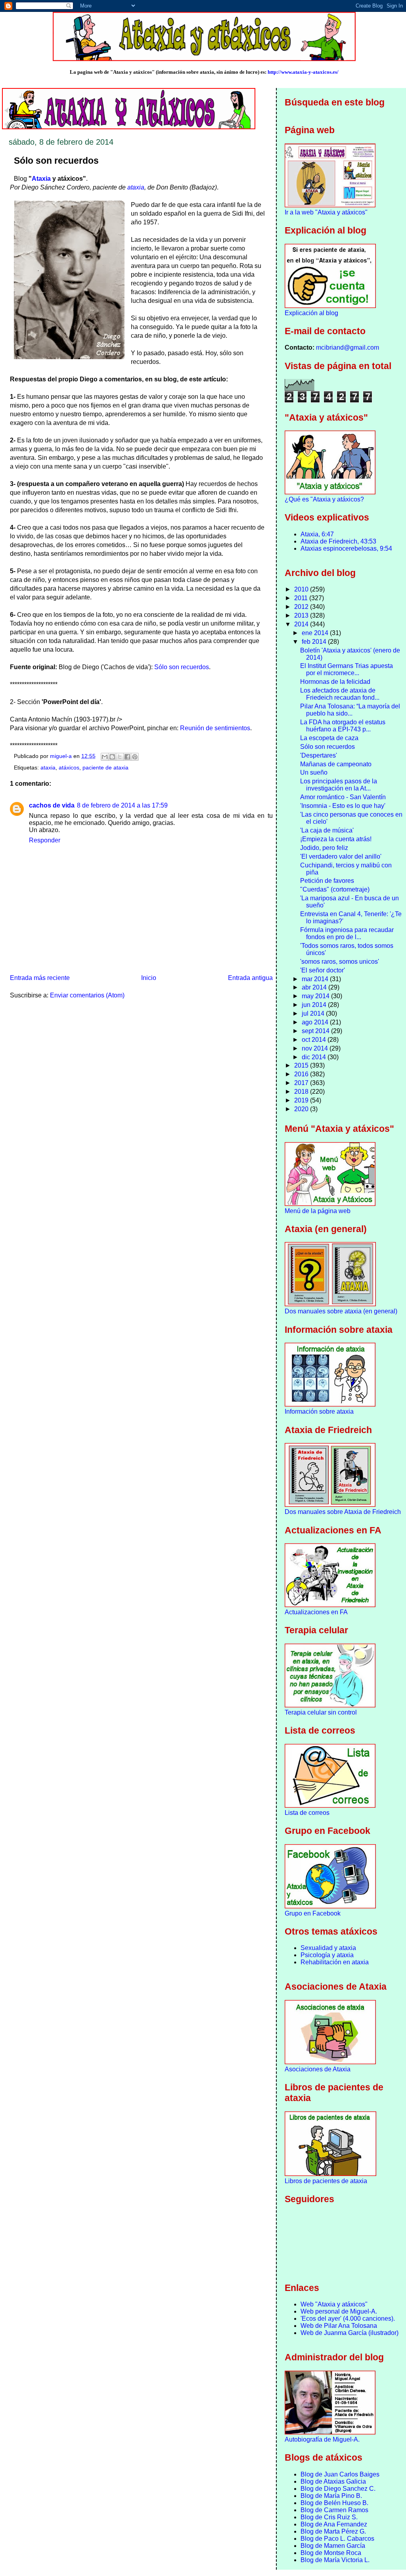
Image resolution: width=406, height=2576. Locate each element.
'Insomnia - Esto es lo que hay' (343, 806)
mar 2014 (316, 979)
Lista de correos (307, 1813)
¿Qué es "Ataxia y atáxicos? (324, 499)
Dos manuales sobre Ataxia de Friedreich (343, 1512)
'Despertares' (319, 755)
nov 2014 (316, 1048)
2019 (302, 1100)
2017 (302, 1083)
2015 (302, 1065)
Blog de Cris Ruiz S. (329, 2517)
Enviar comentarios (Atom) (87, 995)
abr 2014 (315, 987)
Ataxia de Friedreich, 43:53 (338, 541)
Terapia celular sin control (321, 1712)
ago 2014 (316, 1022)
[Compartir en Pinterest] (135, 757)
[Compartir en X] (120, 757)
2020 (302, 1109)
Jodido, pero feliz (324, 848)
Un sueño (314, 772)
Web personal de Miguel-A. (339, 2311)
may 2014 (316, 996)
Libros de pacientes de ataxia (326, 2181)
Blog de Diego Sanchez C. (338, 2489)
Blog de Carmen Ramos (334, 2510)
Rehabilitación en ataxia (335, 1962)
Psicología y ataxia (327, 1955)
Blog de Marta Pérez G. (333, 2531)
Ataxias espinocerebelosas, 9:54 (346, 548)
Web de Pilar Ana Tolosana (339, 2326)
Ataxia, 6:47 (317, 534)
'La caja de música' (327, 830)
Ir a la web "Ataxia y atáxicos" (326, 212)
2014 (302, 624)
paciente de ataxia (105, 768)
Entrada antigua (250, 978)
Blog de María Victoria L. (335, 2560)
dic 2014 (315, 1057)
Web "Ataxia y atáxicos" (334, 2304)
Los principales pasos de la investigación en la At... (339, 785)
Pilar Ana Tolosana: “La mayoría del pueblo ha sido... (350, 710)
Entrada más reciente (40, 978)
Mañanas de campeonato (336, 764)
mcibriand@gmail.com (348, 347)
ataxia (136, 187)
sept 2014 (316, 1031)
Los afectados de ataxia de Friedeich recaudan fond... (340, 694)
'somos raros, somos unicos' (340, 962)
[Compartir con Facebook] (127, 757)
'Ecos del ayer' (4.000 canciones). (348, 2319)
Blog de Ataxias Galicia (333, 2481)
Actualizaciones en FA (316, 1612)
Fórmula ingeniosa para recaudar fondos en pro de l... (347, 933)
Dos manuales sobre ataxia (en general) (341, 1311)
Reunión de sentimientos (215, 728)
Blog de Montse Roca (331, 2553)
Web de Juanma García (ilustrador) (350, 2333)
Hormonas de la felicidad (335, 682)
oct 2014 (315, 1040)
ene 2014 (316, 633)
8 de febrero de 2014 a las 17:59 (122, 805)
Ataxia (41, 179)
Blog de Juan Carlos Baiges (340, 2474)
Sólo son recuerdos (182, 667)
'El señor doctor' (323, 970)
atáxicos (69, 768)
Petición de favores (327, 881)
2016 (302, 1074)
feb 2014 (315, 642)
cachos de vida (52, 805)
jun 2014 (315, 1005)
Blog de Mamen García (333, 2546)
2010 (302, 589)
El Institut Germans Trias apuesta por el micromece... (347, 669)
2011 (302, 598)
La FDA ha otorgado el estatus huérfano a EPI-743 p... (343, 726)
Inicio (149, 978)
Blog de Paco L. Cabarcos (337, 2539)
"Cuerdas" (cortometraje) (335, 889)
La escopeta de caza (329, 738)
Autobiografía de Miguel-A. (322, 2439)
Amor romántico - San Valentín (343, 797)
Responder (45, 840)
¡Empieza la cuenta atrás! (336, 839)
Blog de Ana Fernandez (334, 2524)
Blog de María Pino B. (331, 2496)
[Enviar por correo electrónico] (105, 757)
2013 (302, 615)
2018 (302, 1092)
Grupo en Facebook (313, 1913)
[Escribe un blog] (112, 757)
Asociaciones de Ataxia (318, 2069)
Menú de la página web (318, 1211)
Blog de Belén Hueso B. (334, 2503)
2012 (302, 607)
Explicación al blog (311, 313)
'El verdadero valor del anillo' (341, 856)
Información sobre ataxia (319, 1411)
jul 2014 (314, 1013)
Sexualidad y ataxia (328, 1948)
